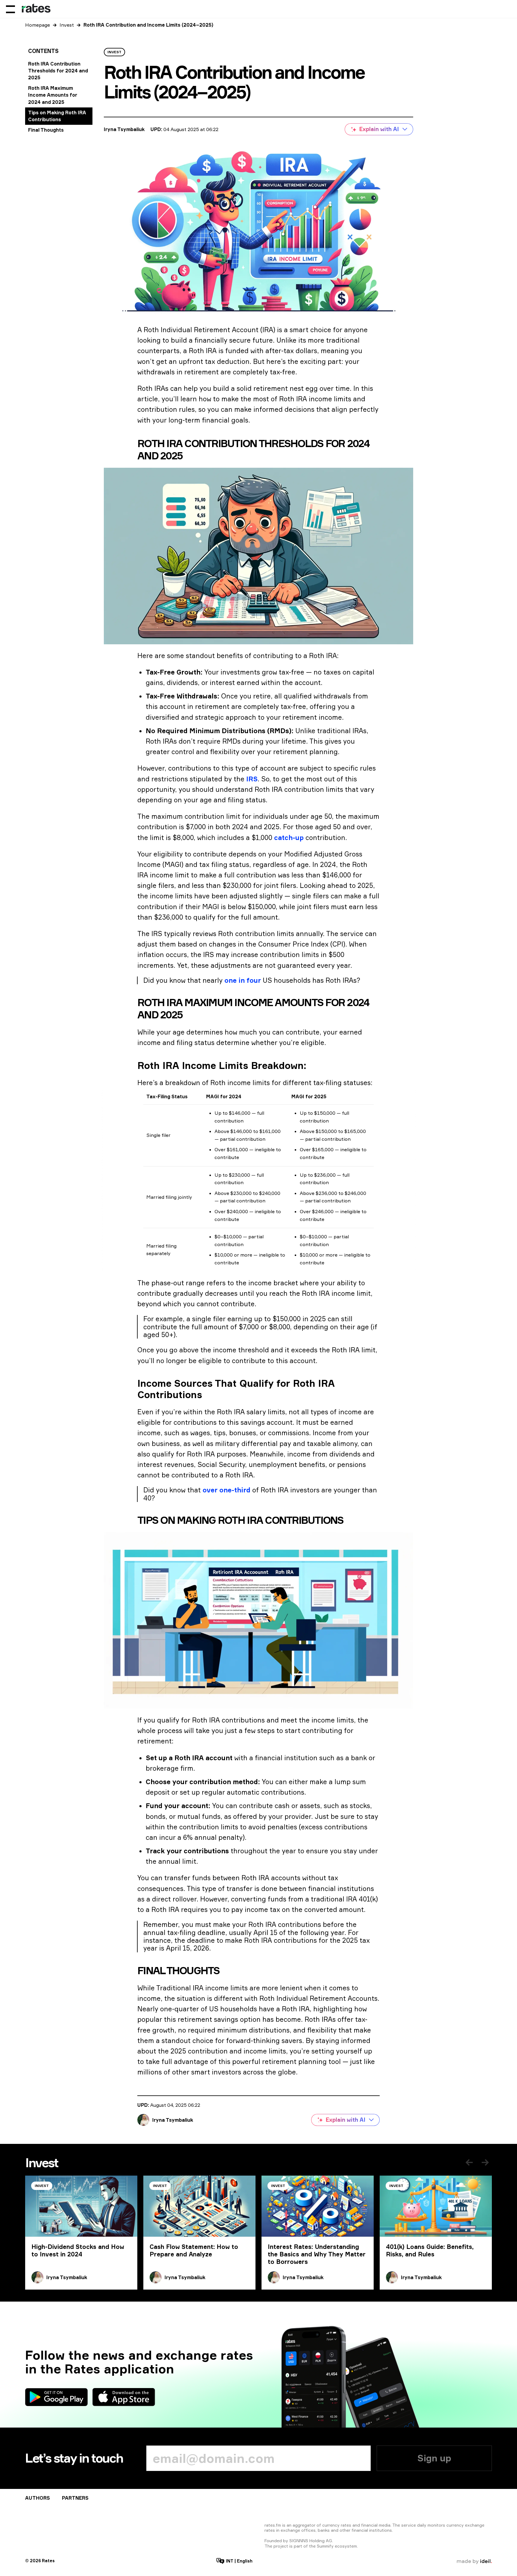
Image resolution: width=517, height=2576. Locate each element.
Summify (325, 2546)
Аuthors (38, 2498)
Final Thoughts (46, 130)
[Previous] (469, 2162)
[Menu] (10, 9)
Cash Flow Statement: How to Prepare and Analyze (194, 2250)
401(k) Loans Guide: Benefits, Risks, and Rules (430, 2250)
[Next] (485, 2162)
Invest (67, 25)
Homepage (38, 25)
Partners (75, 2498)
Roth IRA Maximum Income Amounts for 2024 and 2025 (53, 95)
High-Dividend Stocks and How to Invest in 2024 (78, 2250)
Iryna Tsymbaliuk (124, 129)
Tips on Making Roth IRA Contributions (57, 116)
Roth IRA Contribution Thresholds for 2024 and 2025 (58, 71)
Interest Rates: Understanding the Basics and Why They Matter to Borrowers (317, 2254)
